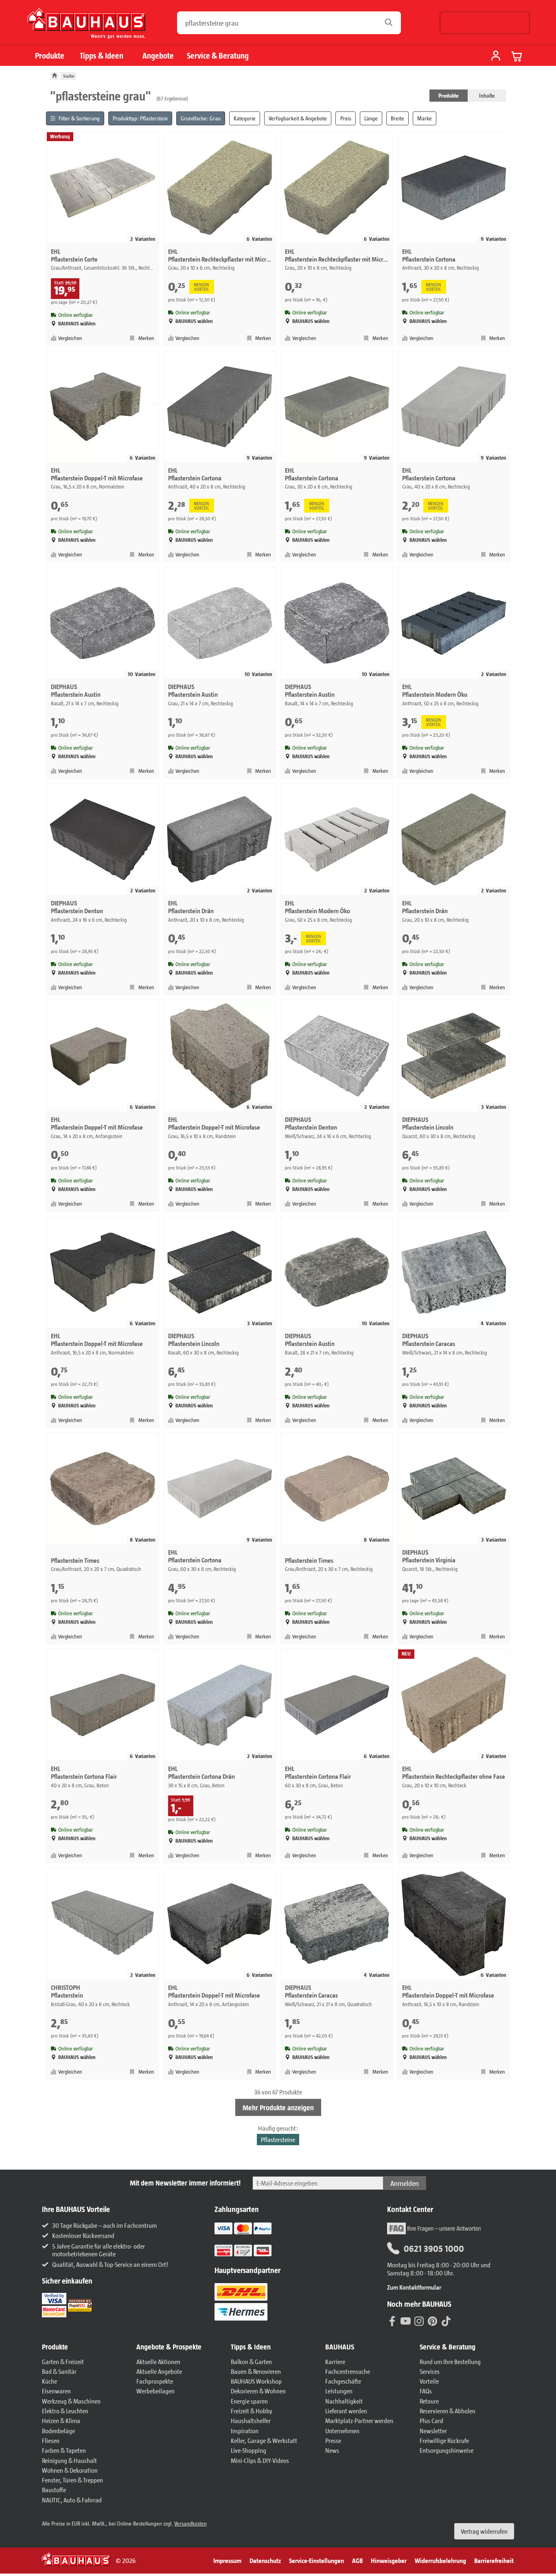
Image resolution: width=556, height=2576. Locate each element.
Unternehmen (342, 2431)
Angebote (158, 56)
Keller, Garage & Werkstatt (264, 2440)
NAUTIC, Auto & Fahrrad (72, 2500)
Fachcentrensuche (348, 2371)
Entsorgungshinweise (447, 2450)
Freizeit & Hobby (252, 2411)
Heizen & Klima (61, 2420)
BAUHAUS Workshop (256, 2381)
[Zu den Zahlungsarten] (253, 2250)
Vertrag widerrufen (484, 2531)
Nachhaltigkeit (344, 2401)
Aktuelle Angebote (159, 2371)
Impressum (227, 2560)
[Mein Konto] (496, 57)
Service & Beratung (218, 56)
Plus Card (431, 2420)
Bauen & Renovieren (256, 2371)
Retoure (429, 2401)
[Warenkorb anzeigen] (517, 56)
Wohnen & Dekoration (70, 2470)
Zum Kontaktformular (414, 2287)
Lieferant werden (346, 2411)
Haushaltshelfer (251, 2420)
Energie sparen (249, 2401)
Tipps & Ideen (102, 56)
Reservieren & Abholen (448, 2411)
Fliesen (51, 2440)
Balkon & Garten (251, 2361)
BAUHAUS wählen (77, 324)
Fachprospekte (155, 2381)
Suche (69, 76)
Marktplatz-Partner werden (359, 2420)
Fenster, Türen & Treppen (72, 2480)
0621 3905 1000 (434, 2248)
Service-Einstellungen (316, 2560)
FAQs (426, 2391)
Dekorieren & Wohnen (258, 2391)
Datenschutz (265, 2560)
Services (430, 2371)
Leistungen (339, 2391)
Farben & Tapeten (64, 2450)
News (332, 2450)
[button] (85, 2347)
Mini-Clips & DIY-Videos (260, 2460)
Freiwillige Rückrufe (444, 2440)
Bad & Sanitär (59, 2371)
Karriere (335, 2361)
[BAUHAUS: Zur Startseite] (86, 27)
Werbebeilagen (155, 2391)
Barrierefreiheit (494, 2560)
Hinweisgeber (389, 2560)
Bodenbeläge (58, 2431)
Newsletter (433, 2431)
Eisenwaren (56, 2391)
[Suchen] (391, 23)
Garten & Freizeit (63, 2361)
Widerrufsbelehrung (440, 2560)
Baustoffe (54, 2490)
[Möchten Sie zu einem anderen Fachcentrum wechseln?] (485, 23)
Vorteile (429, 2381)
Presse (333, 2440)
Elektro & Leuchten (65, 2411)
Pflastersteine (278, 2139)
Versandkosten (190, 2523)
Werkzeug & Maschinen (71, 2401)
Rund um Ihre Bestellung (450, 2361)
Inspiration (245, 2431)
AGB (357, 2560)
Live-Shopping (248, 2450)
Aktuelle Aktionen (158, 2361)
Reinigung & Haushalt (69, 2460)
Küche (49, 2381)
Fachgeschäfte (343, 2381)
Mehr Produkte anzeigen (278, 2107)
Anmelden (405, 2183)
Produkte (50, 56)
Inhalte (487, 95)
